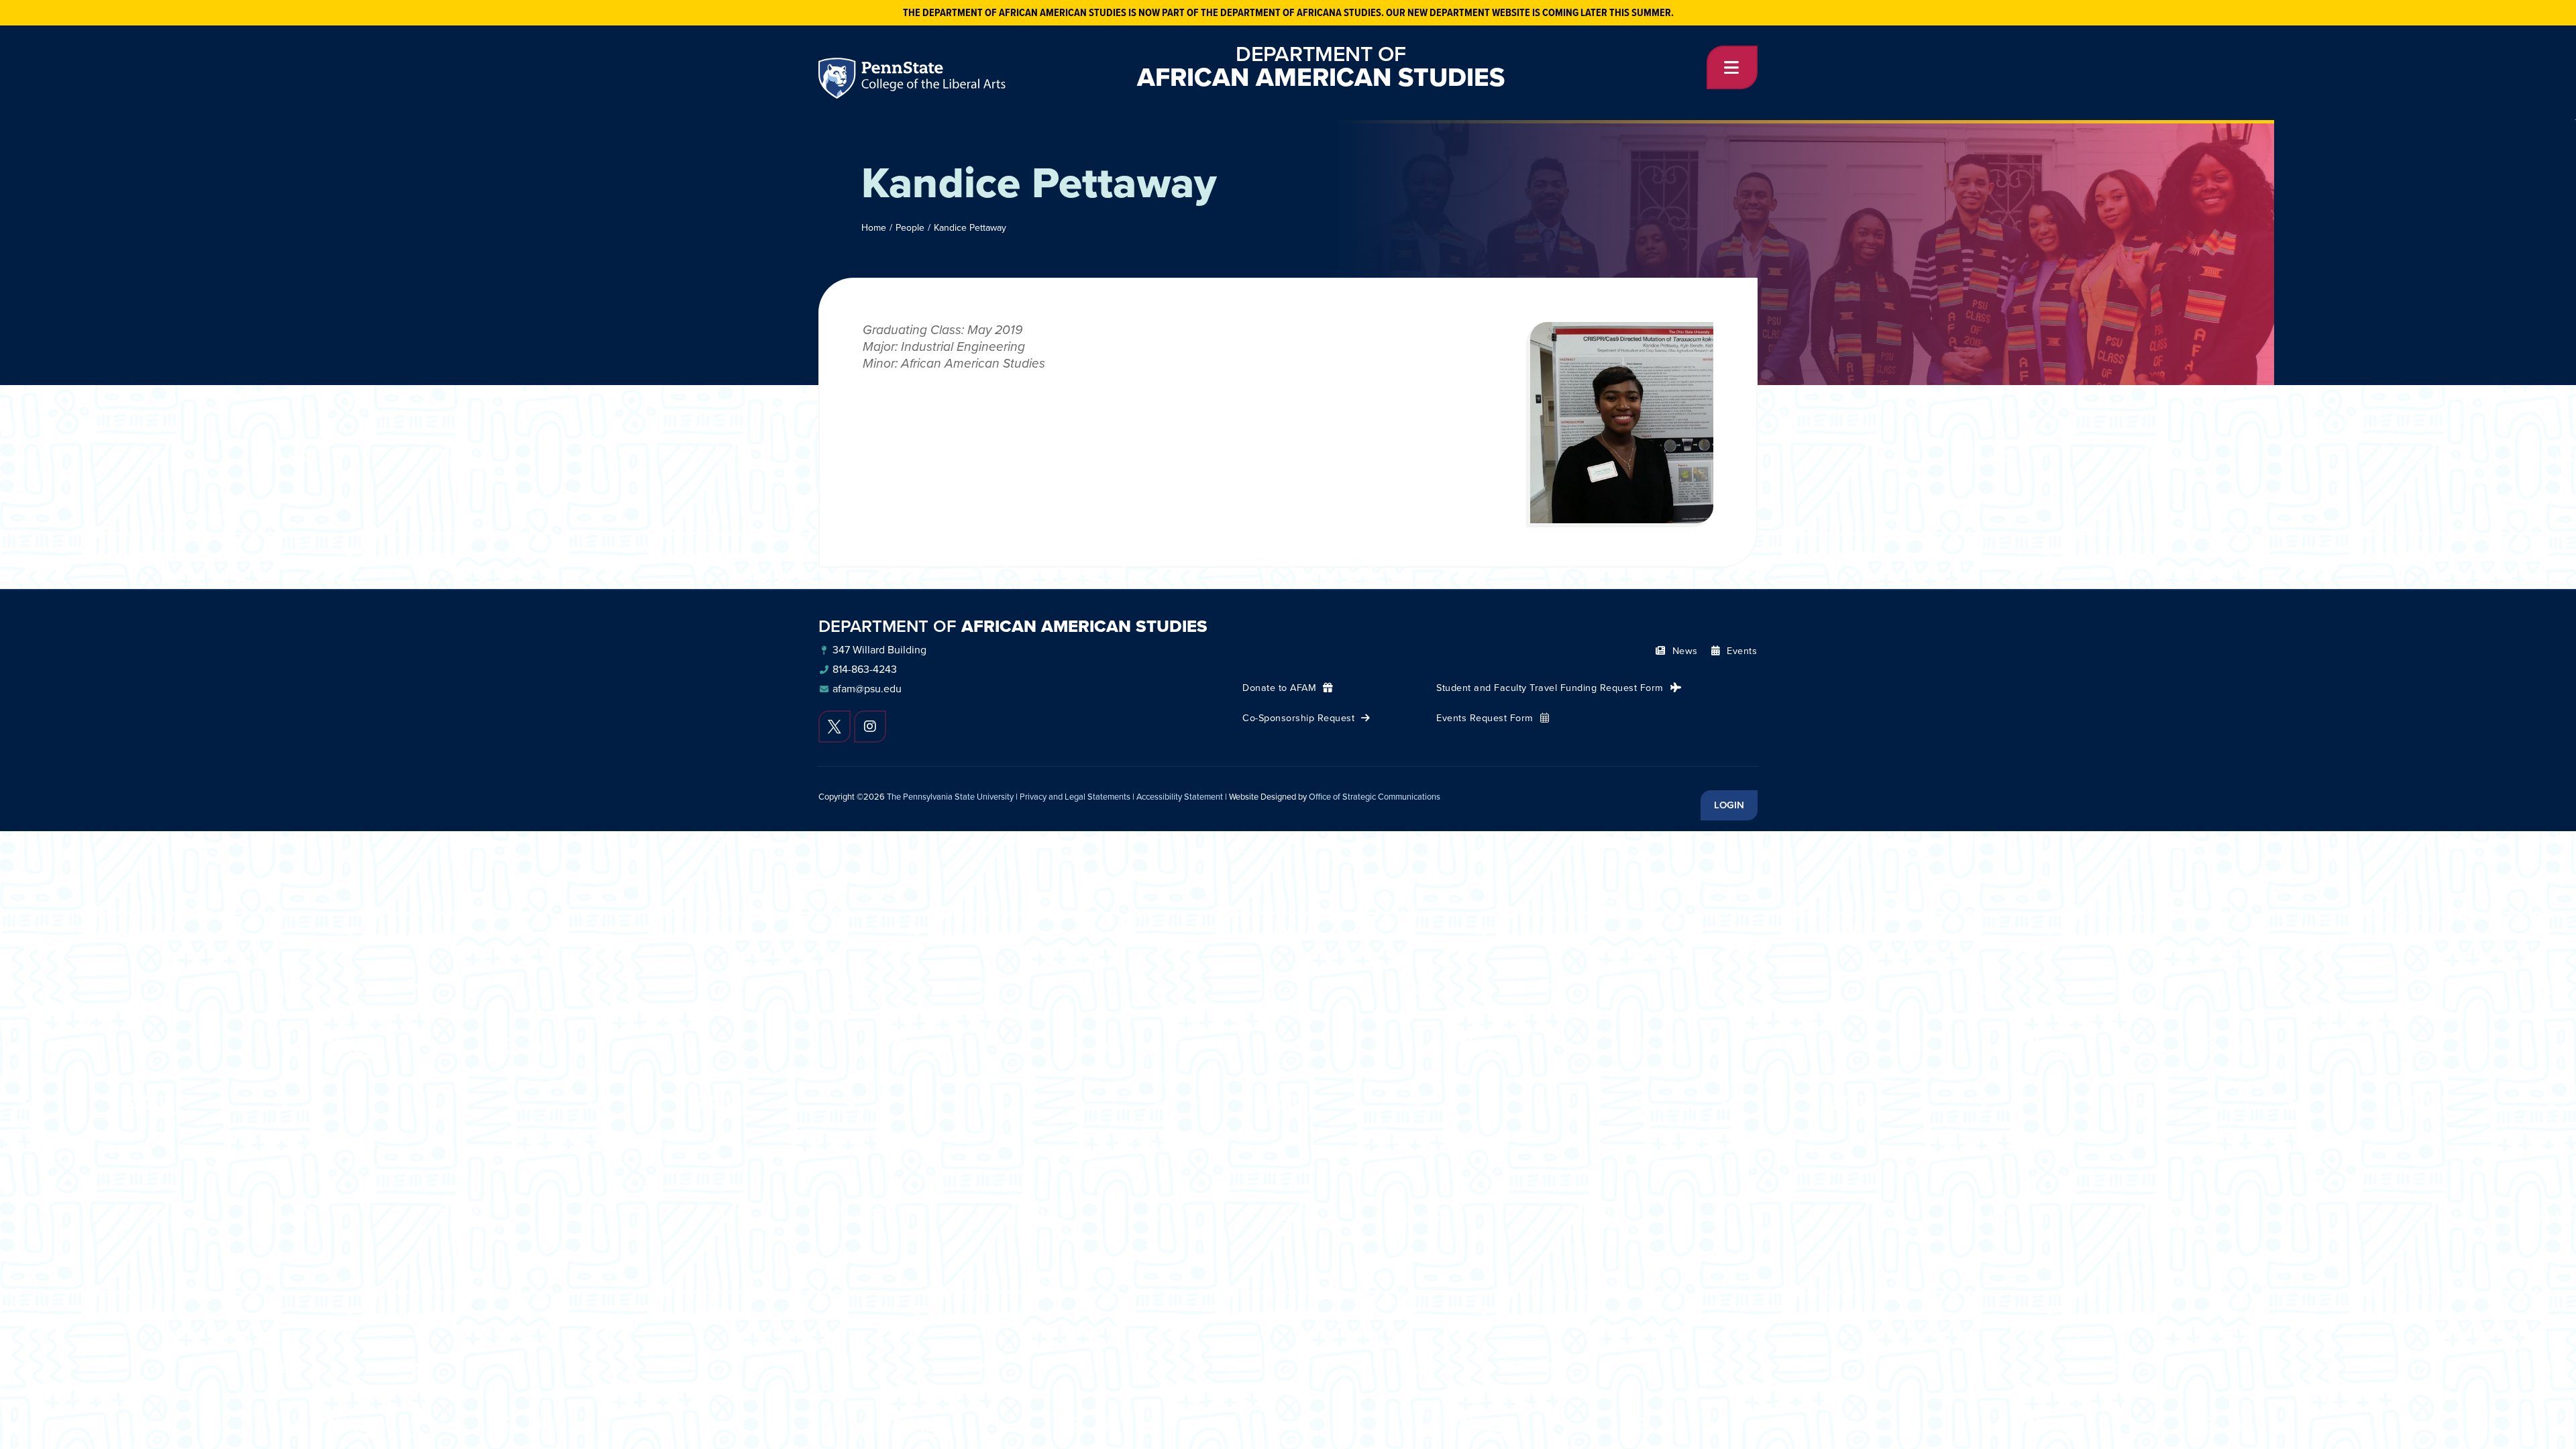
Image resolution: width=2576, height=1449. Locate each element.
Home (874, 228)
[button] (1732, 67)
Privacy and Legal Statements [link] (1075, 797)
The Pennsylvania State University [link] (950, 797)
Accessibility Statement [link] (1180, 797)
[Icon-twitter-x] (835, 727)
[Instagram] (870, 727)
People (910, 228)
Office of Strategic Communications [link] (1375, 797)
